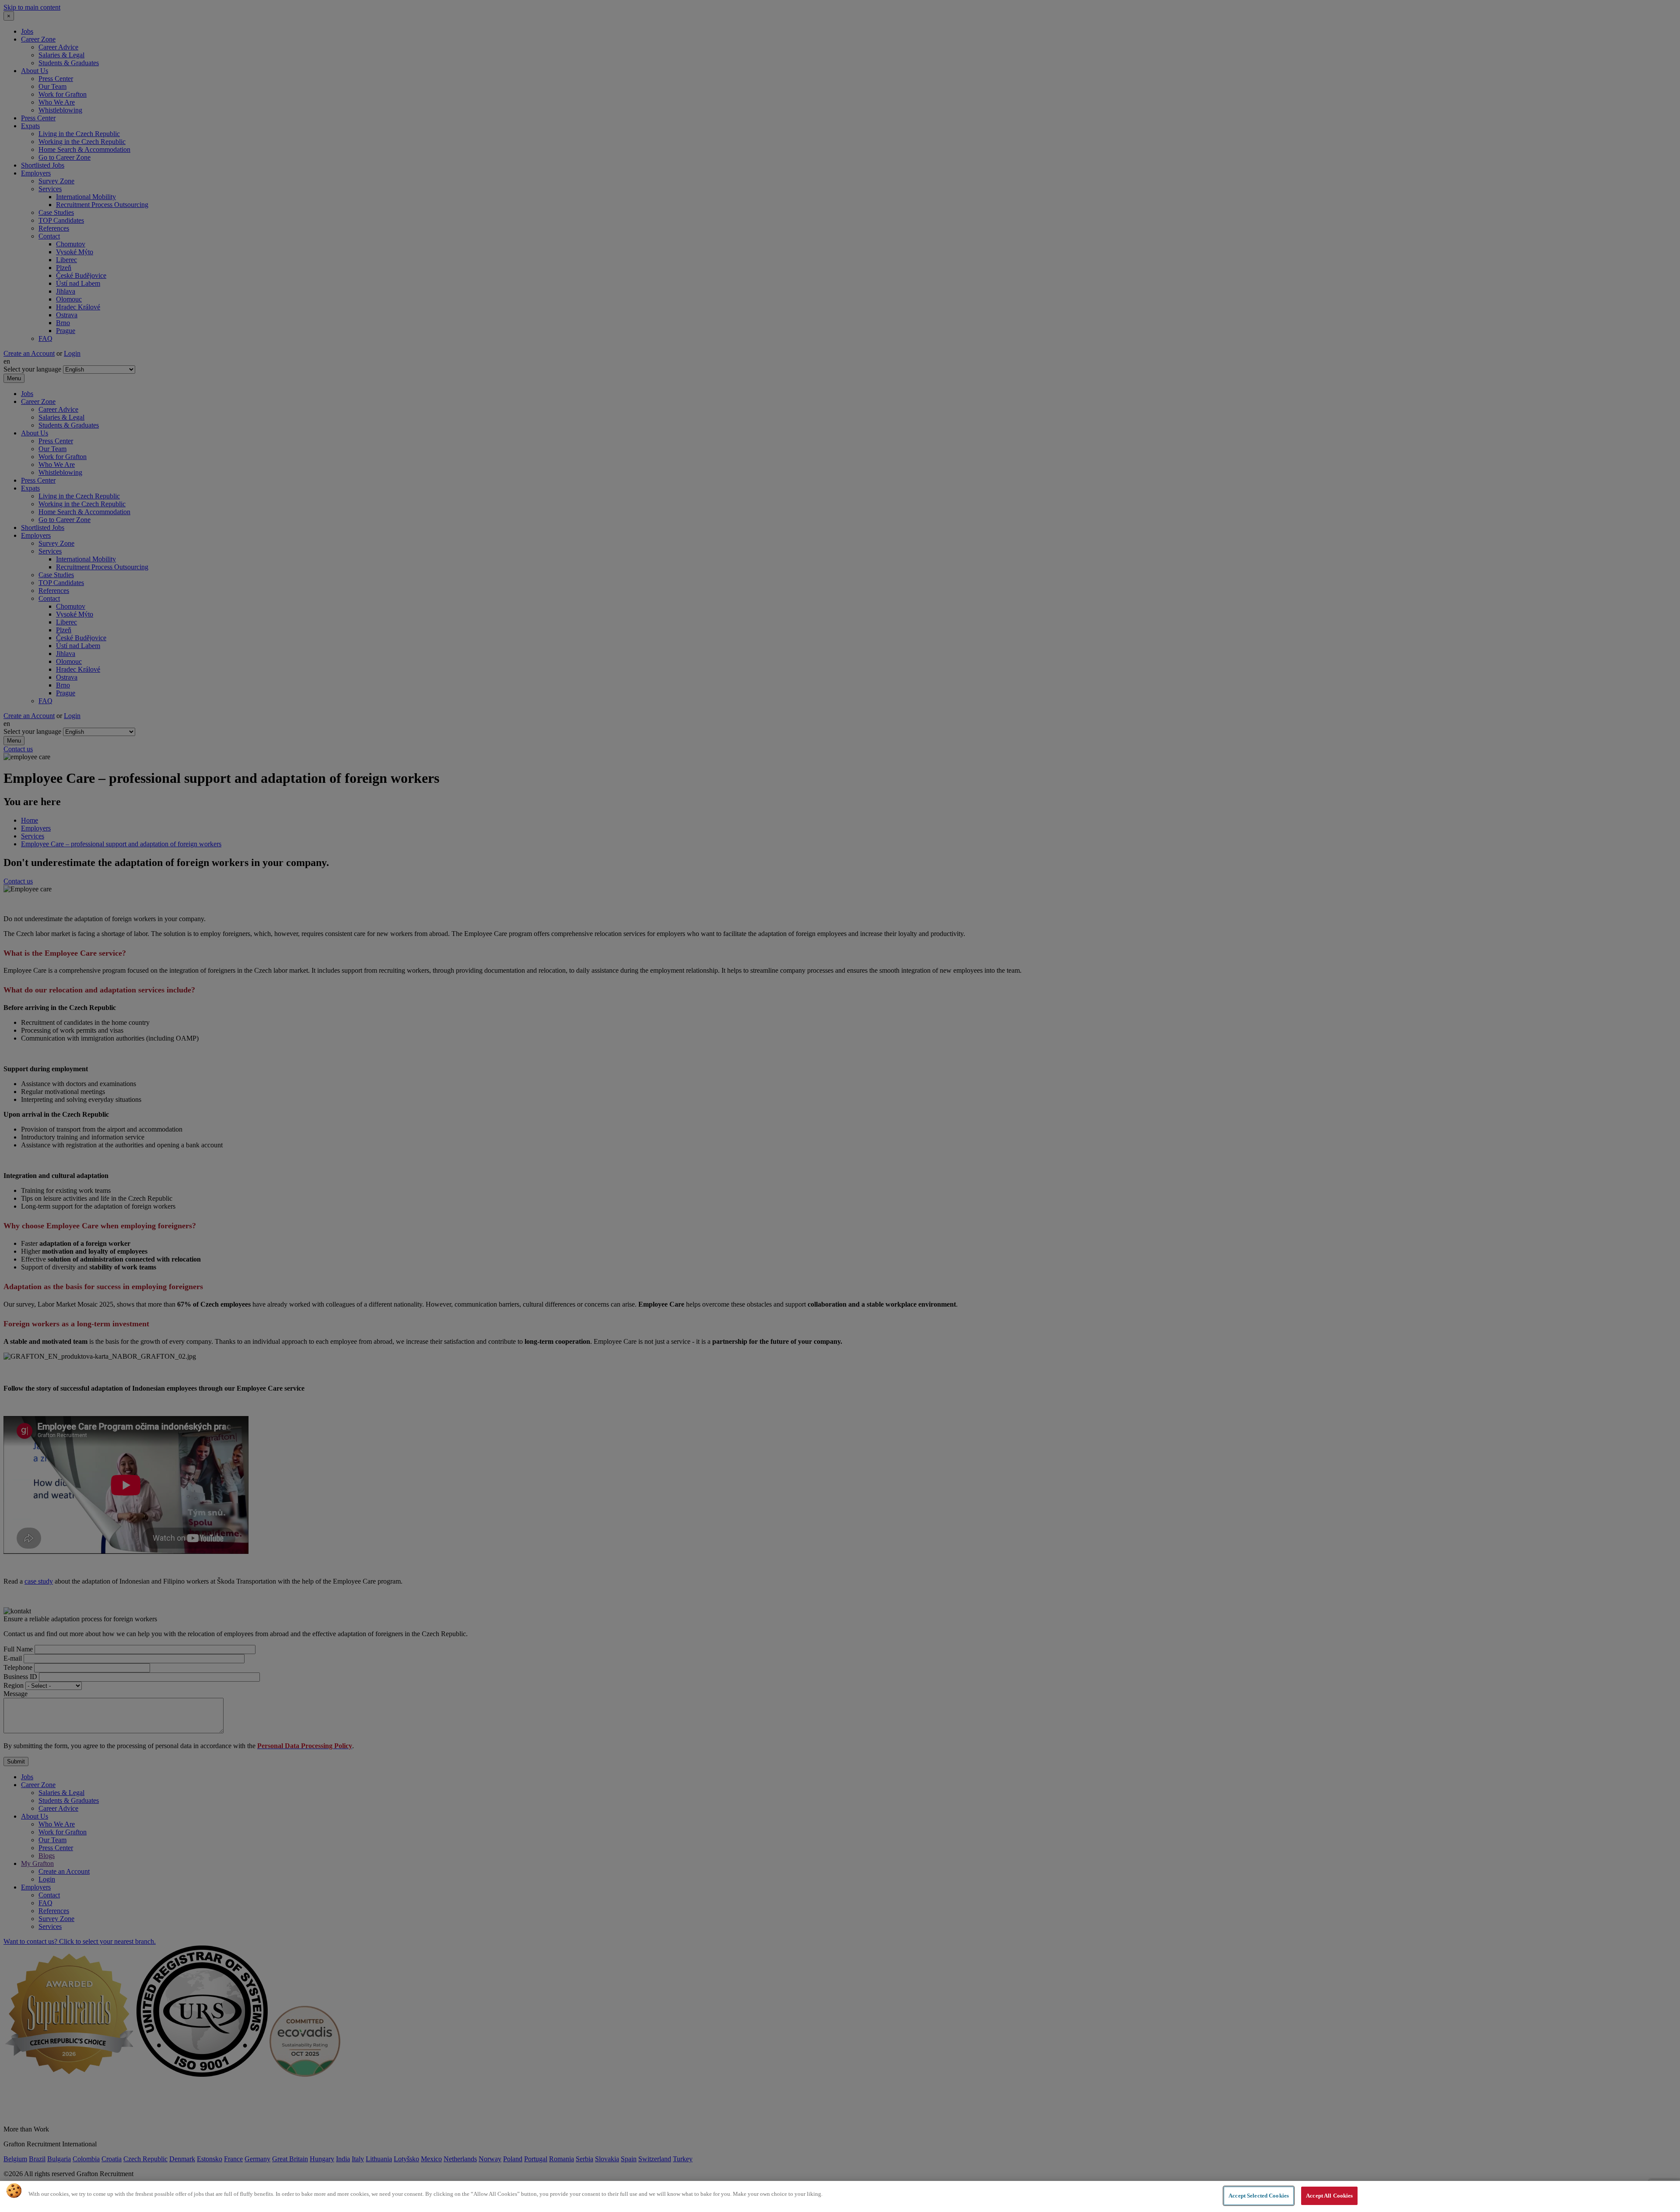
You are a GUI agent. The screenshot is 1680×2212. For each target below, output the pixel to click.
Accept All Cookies (1329, 2196)
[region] (840, 2196)
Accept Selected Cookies (1259, 2196)
